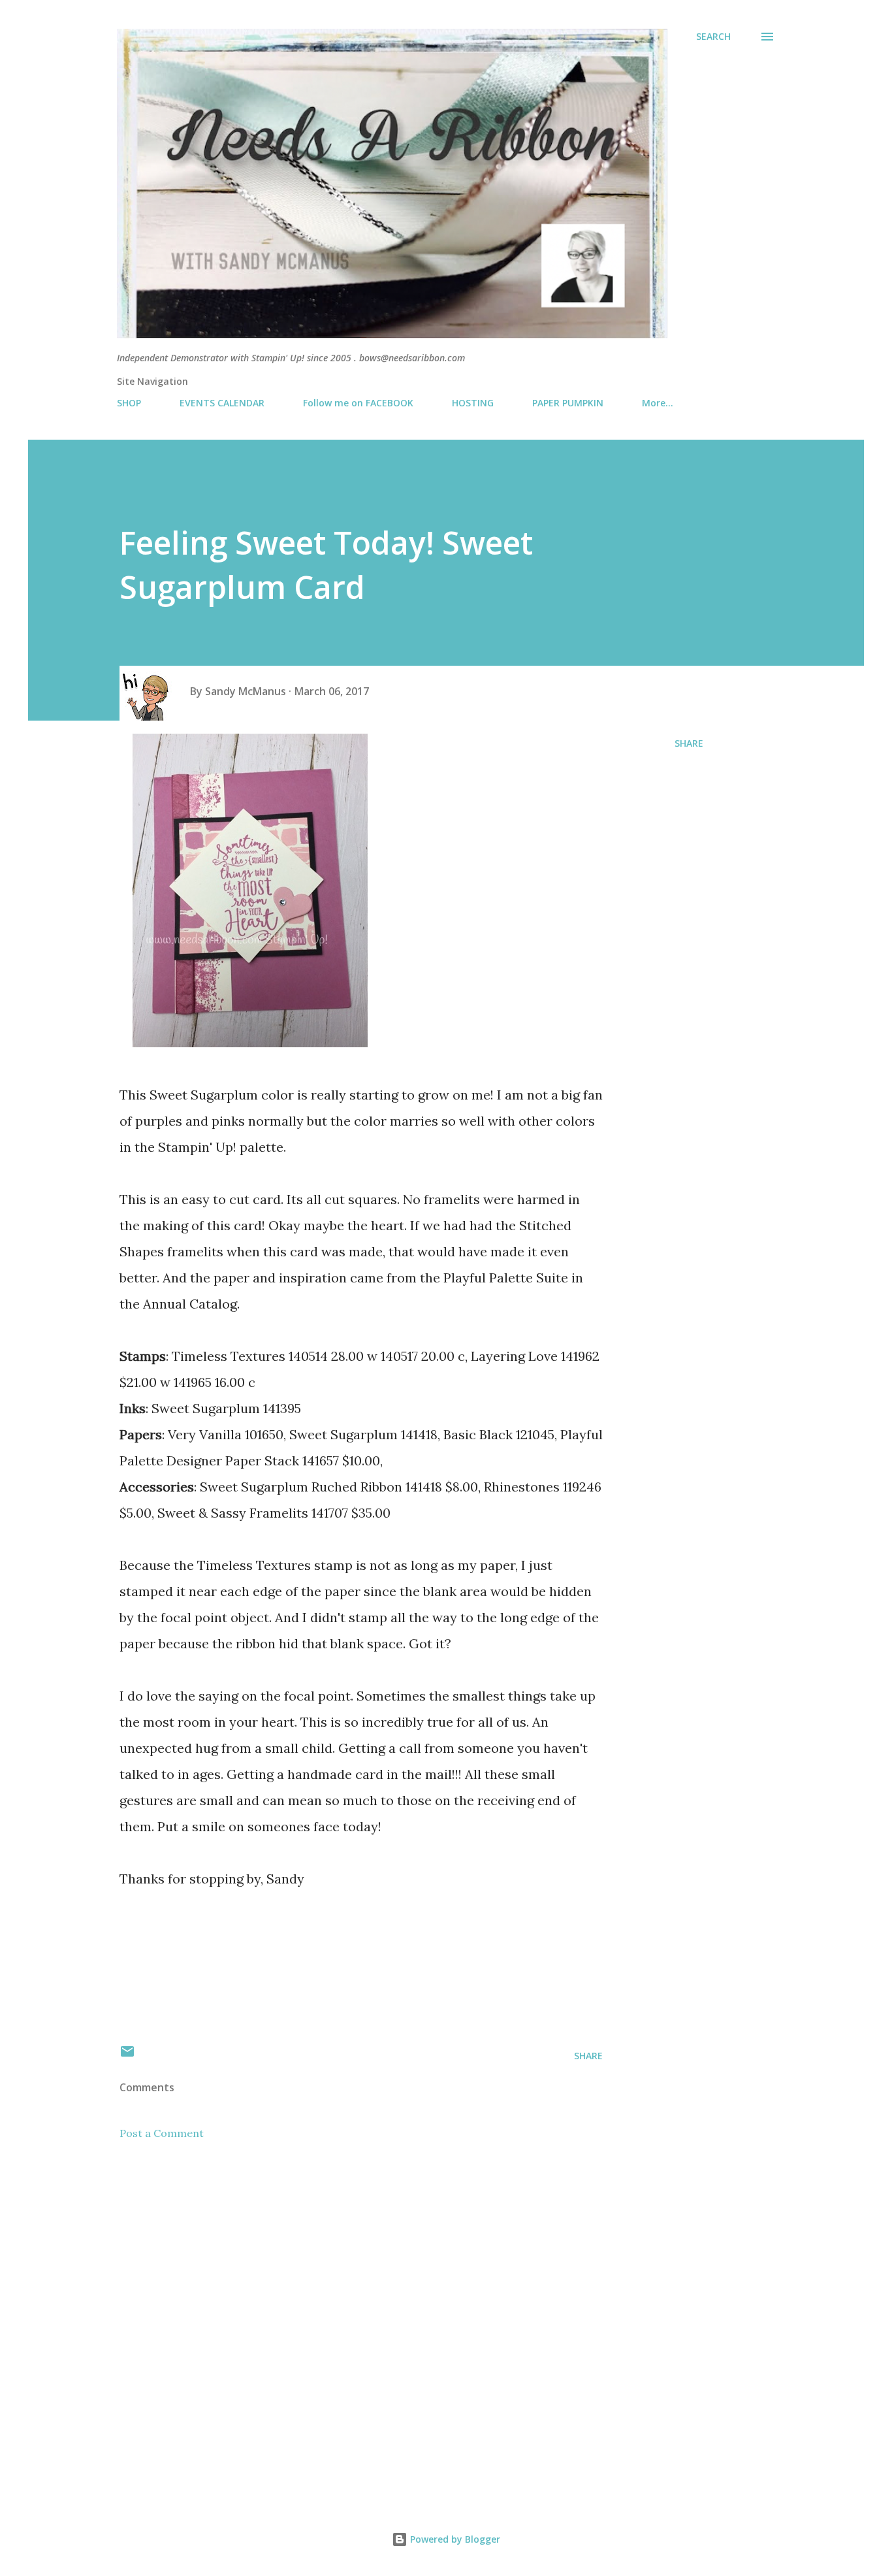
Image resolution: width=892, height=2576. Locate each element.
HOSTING (473, 403)
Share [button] (689, 743)
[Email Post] (127, 2056)
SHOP (129, 403)
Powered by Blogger (454, 2539)
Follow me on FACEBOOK (358, 403)
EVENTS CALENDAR (222, 403)
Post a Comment (162, 2133)
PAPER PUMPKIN (568, 403)
